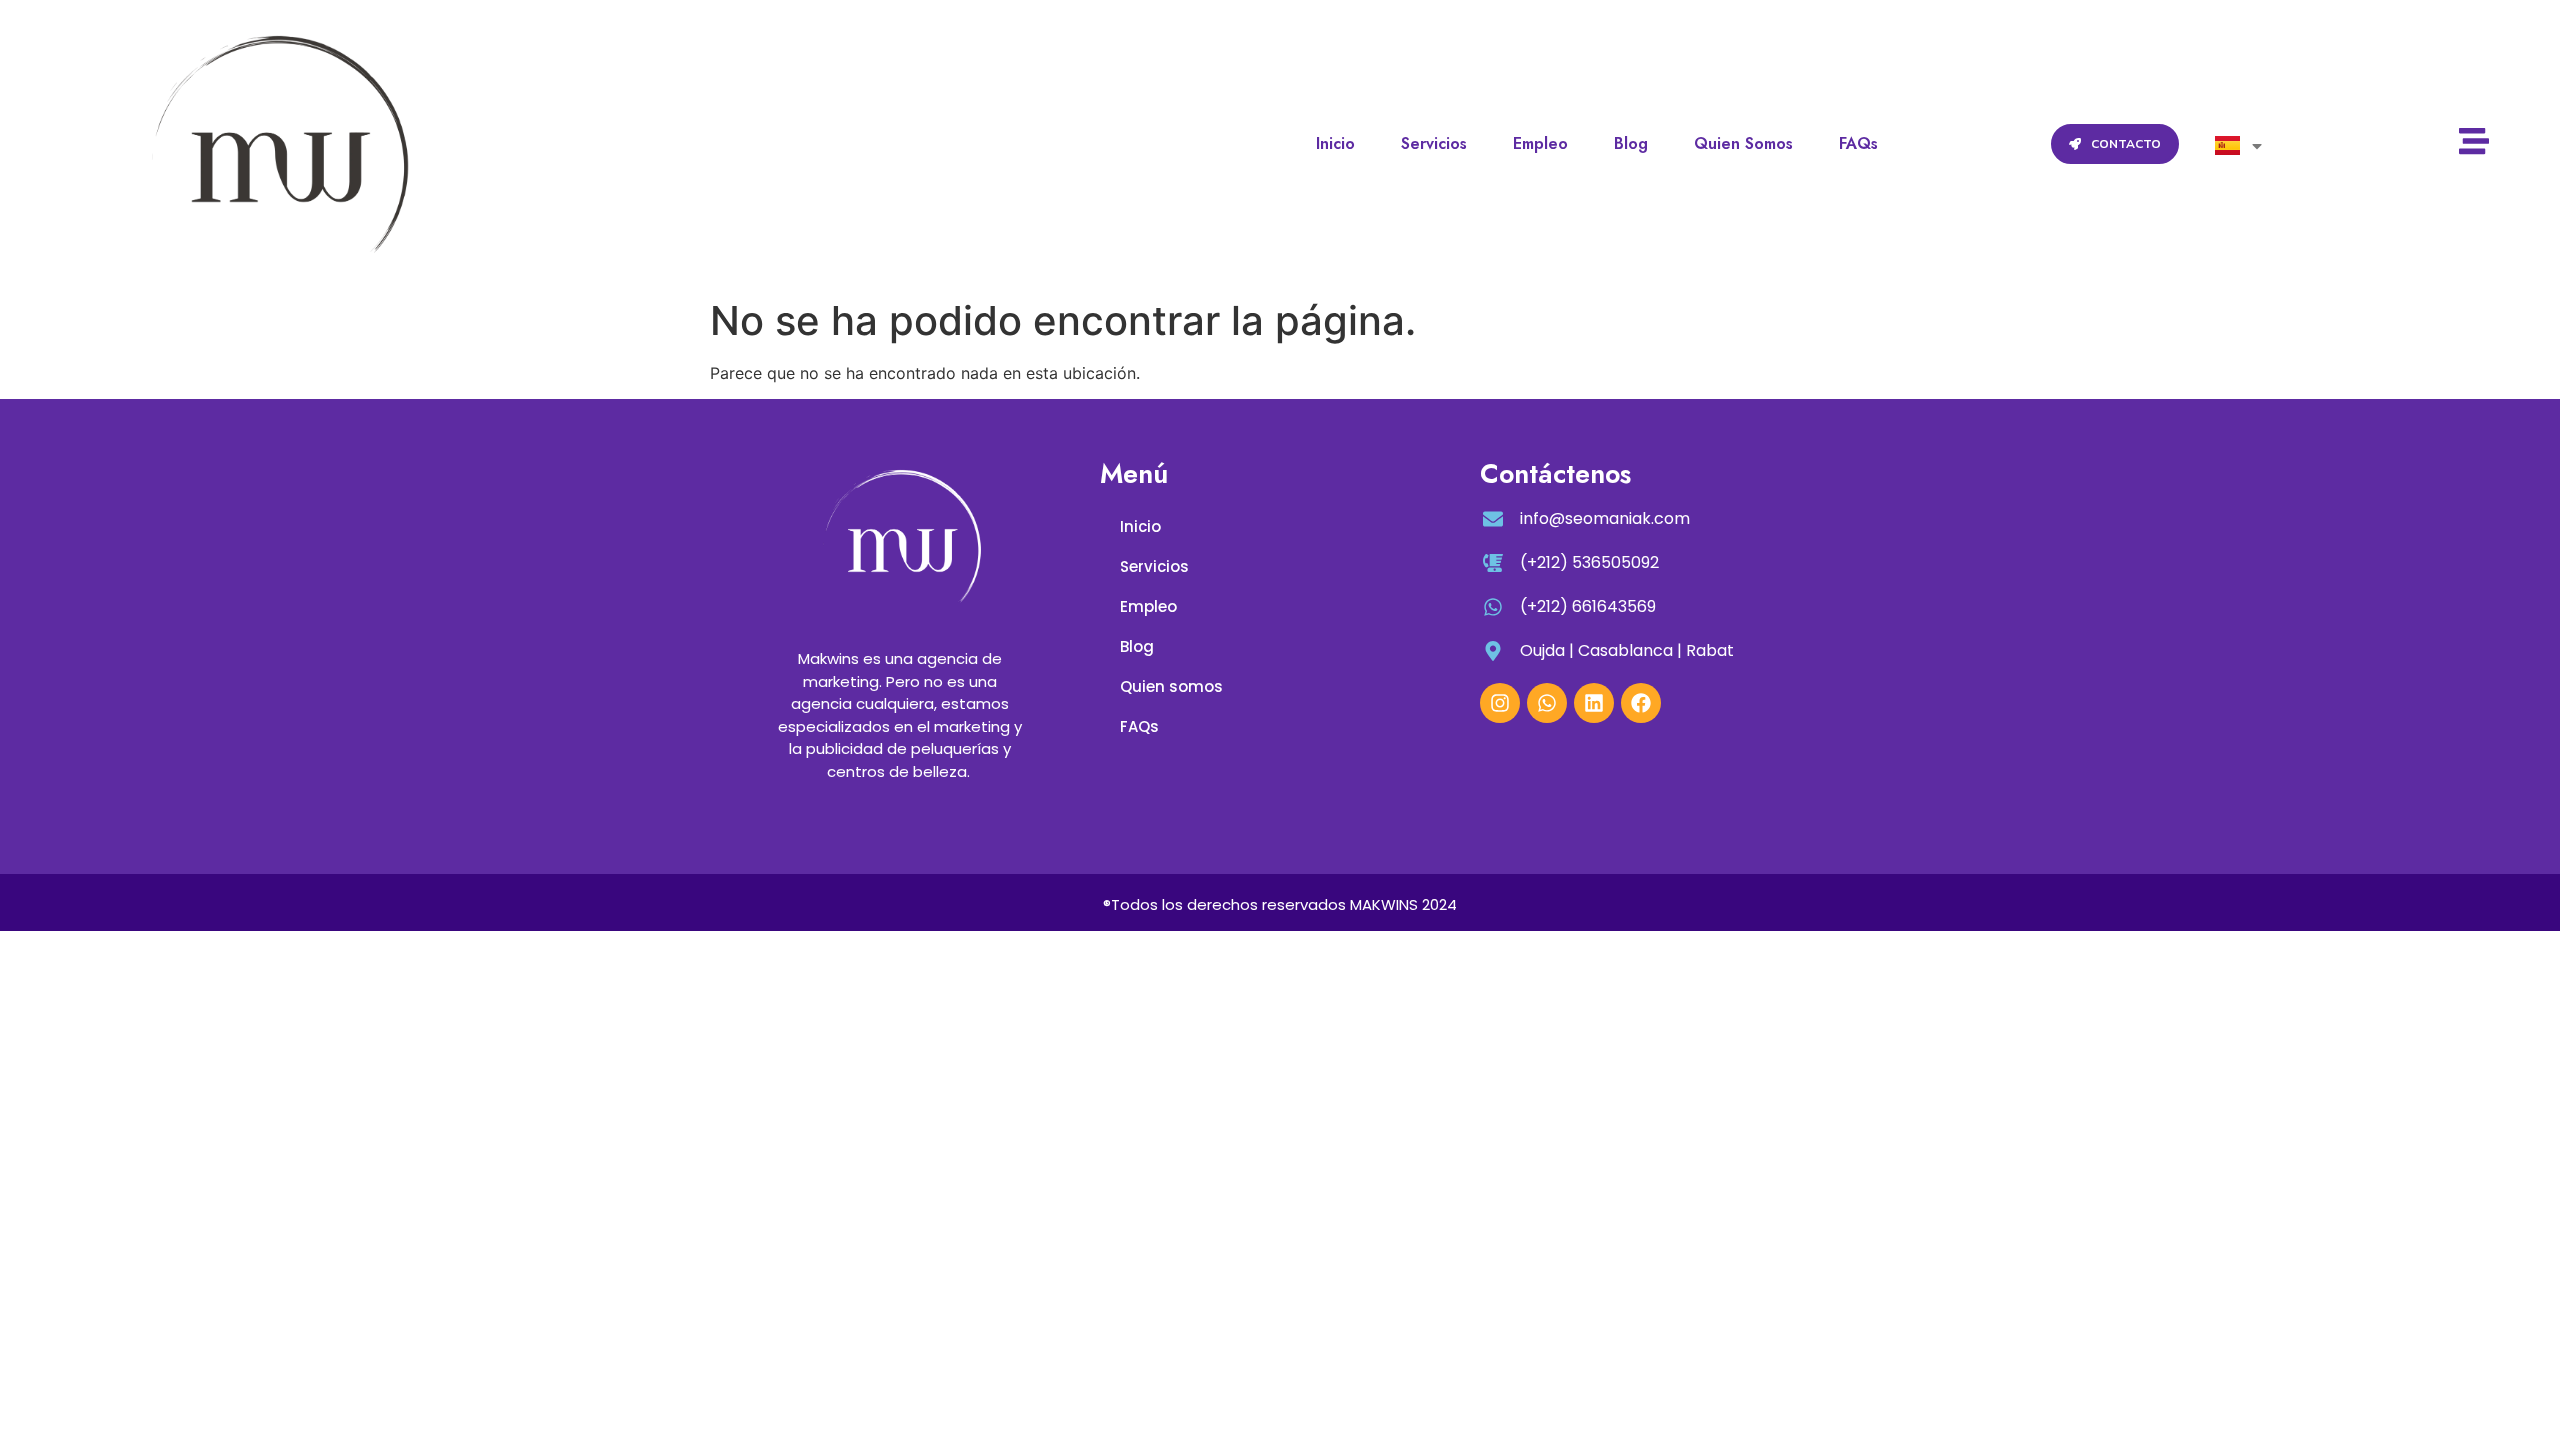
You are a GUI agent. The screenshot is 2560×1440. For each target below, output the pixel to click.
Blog (1631, 143)
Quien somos (1743, 143)
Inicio (1335, 143)
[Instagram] (1500, 703)
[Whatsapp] (1547, 703)
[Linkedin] (1594, 703)
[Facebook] (1641, 703)
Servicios (1434, 143)
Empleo (1540, 143)
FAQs (1858, 143)
